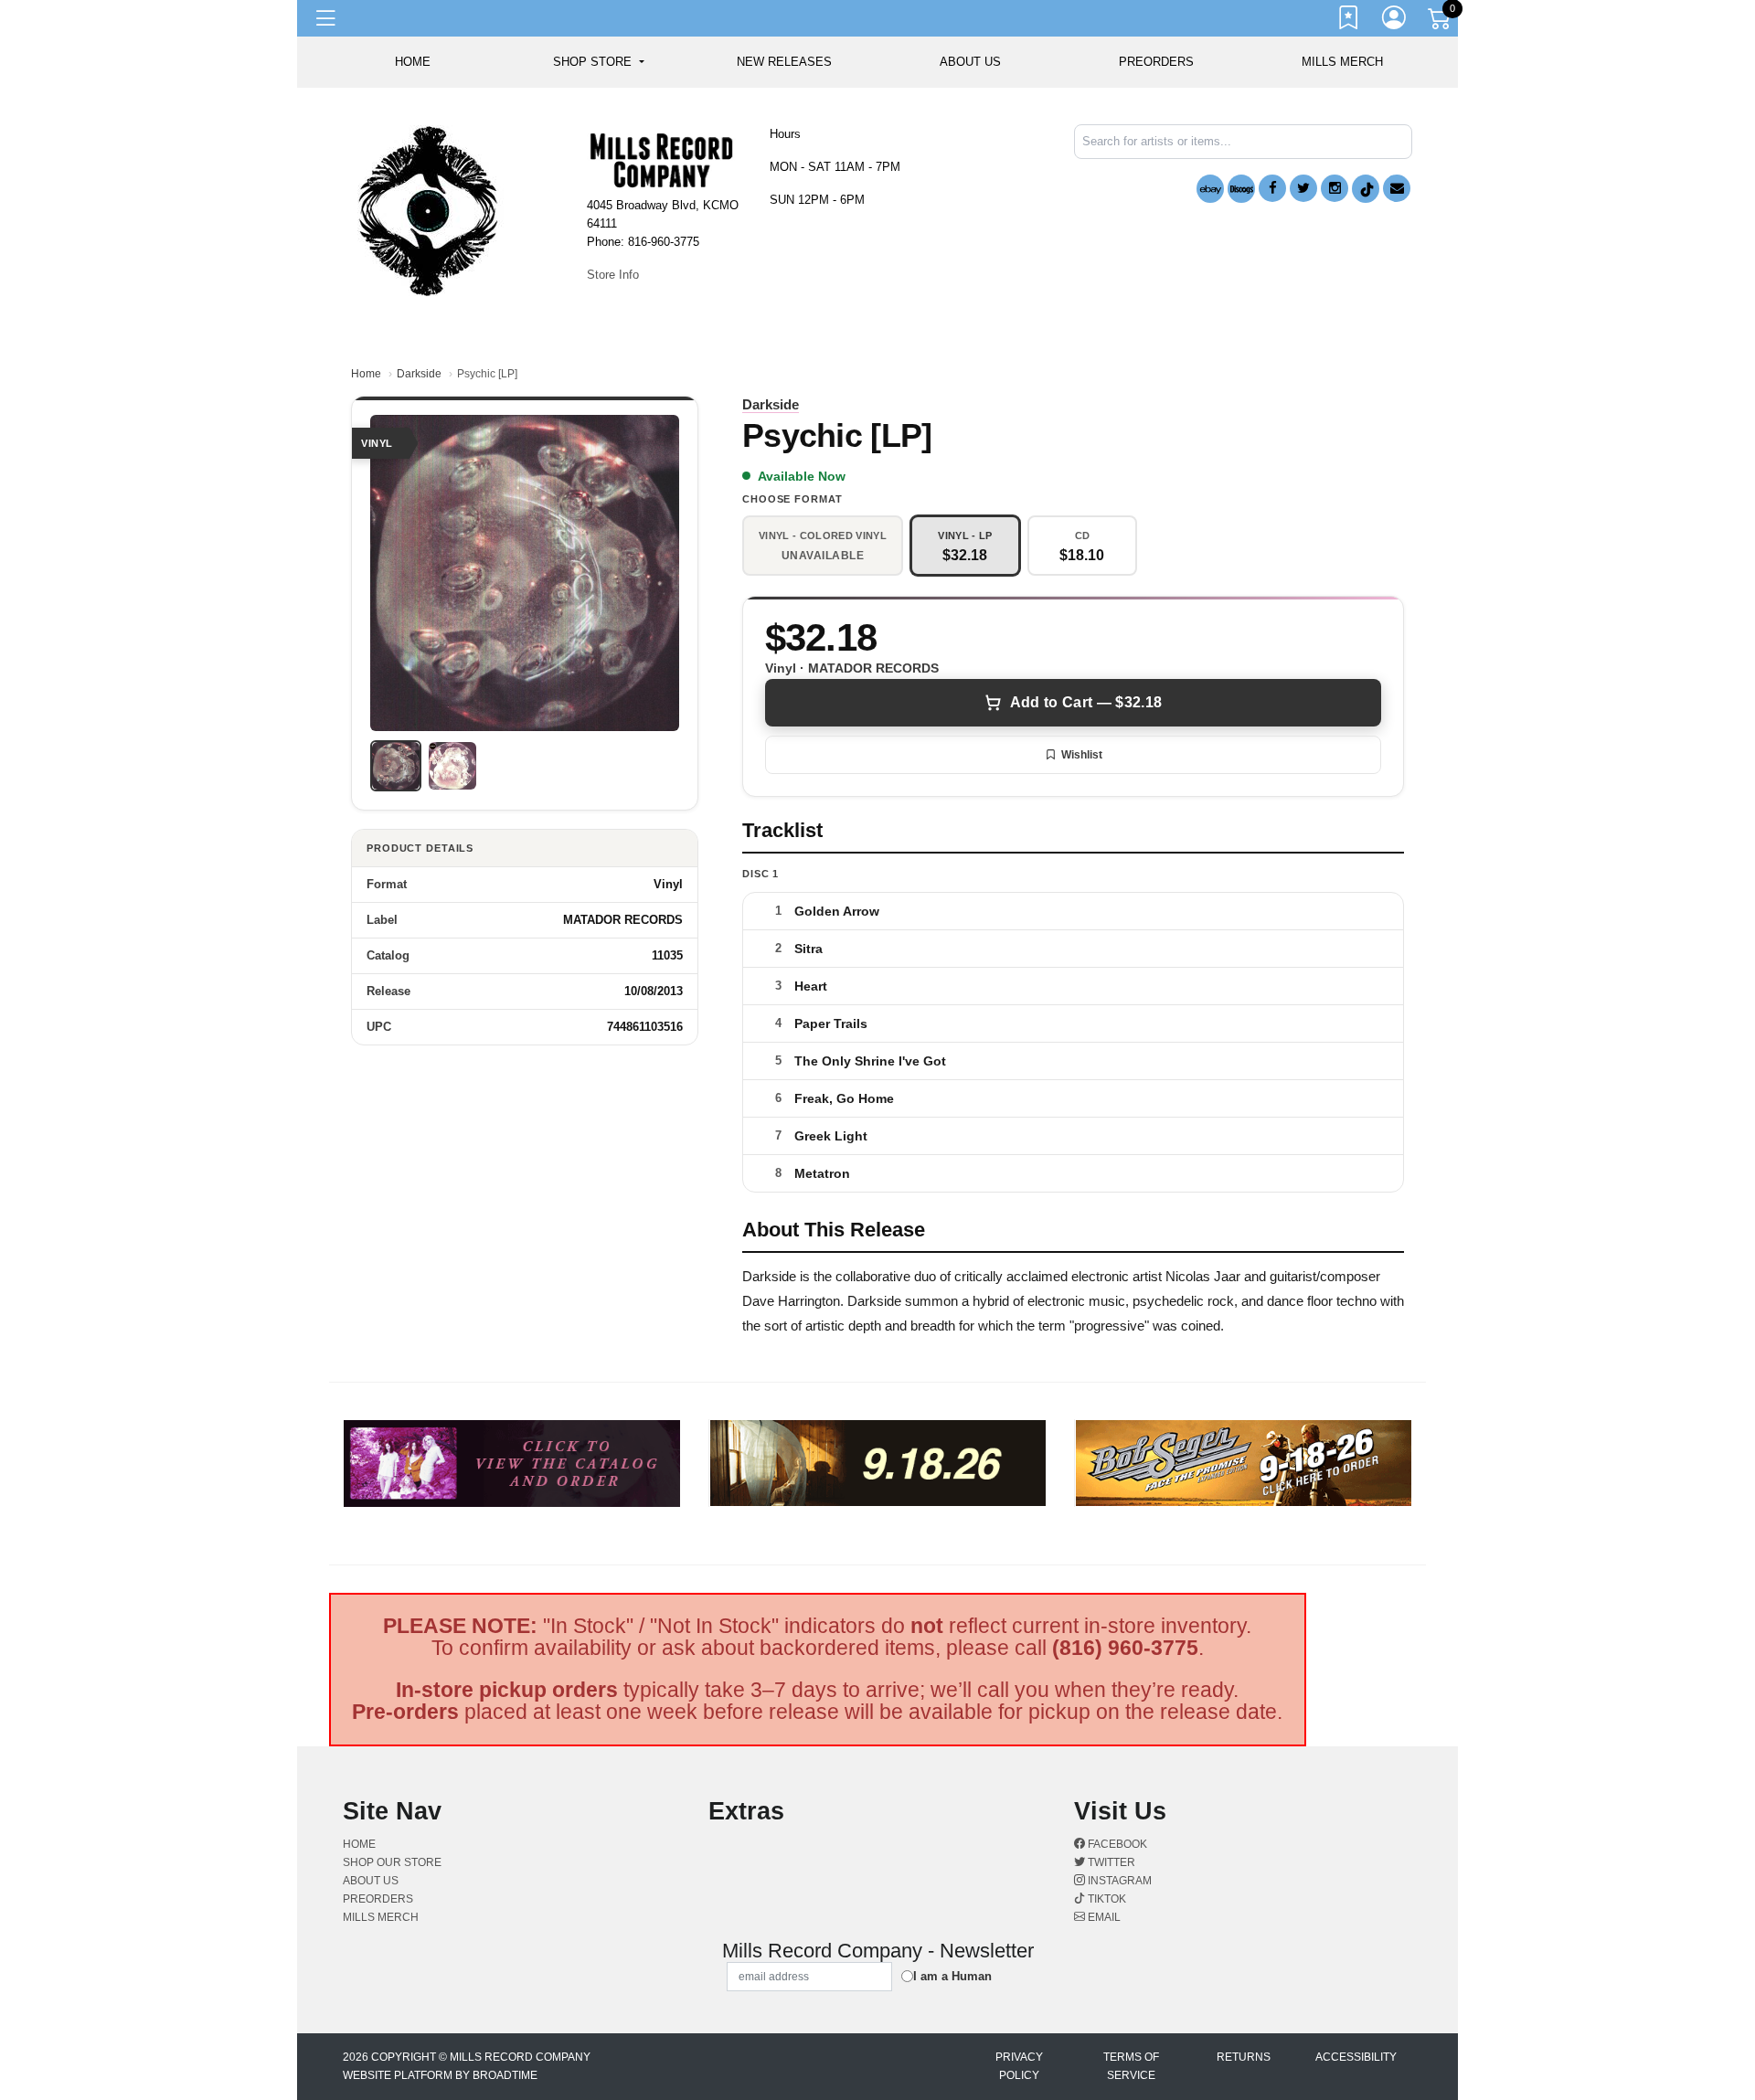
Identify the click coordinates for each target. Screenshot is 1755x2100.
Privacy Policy (1019, 2066)
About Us (970, 62)
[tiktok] (1366, 189)
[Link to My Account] (1395, 21)
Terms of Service (1131, 2066)
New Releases (784, 62)
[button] (598, 62)
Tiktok (1106, 1899)
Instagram (1118, 1881)
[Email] (1397, 188)
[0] (1441, 22)
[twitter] (1303, 188)
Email (1103, 1917)
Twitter (1110, 1862)
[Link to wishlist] (1349, 21)
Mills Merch (1342, 62)
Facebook (1116, 1844)
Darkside (419, 374)
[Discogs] (1241, 189)
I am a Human (952, 1976)
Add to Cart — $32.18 (1086, 702)
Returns (1244, 2057)
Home (366, 374)
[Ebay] (1210, 189)
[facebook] (1272, 188)
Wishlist (1082, 755)
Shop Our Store (392, 1862)
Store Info (613, 275)
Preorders (1156, 62)
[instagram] (1335, 188)
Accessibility (1356, 2057)
